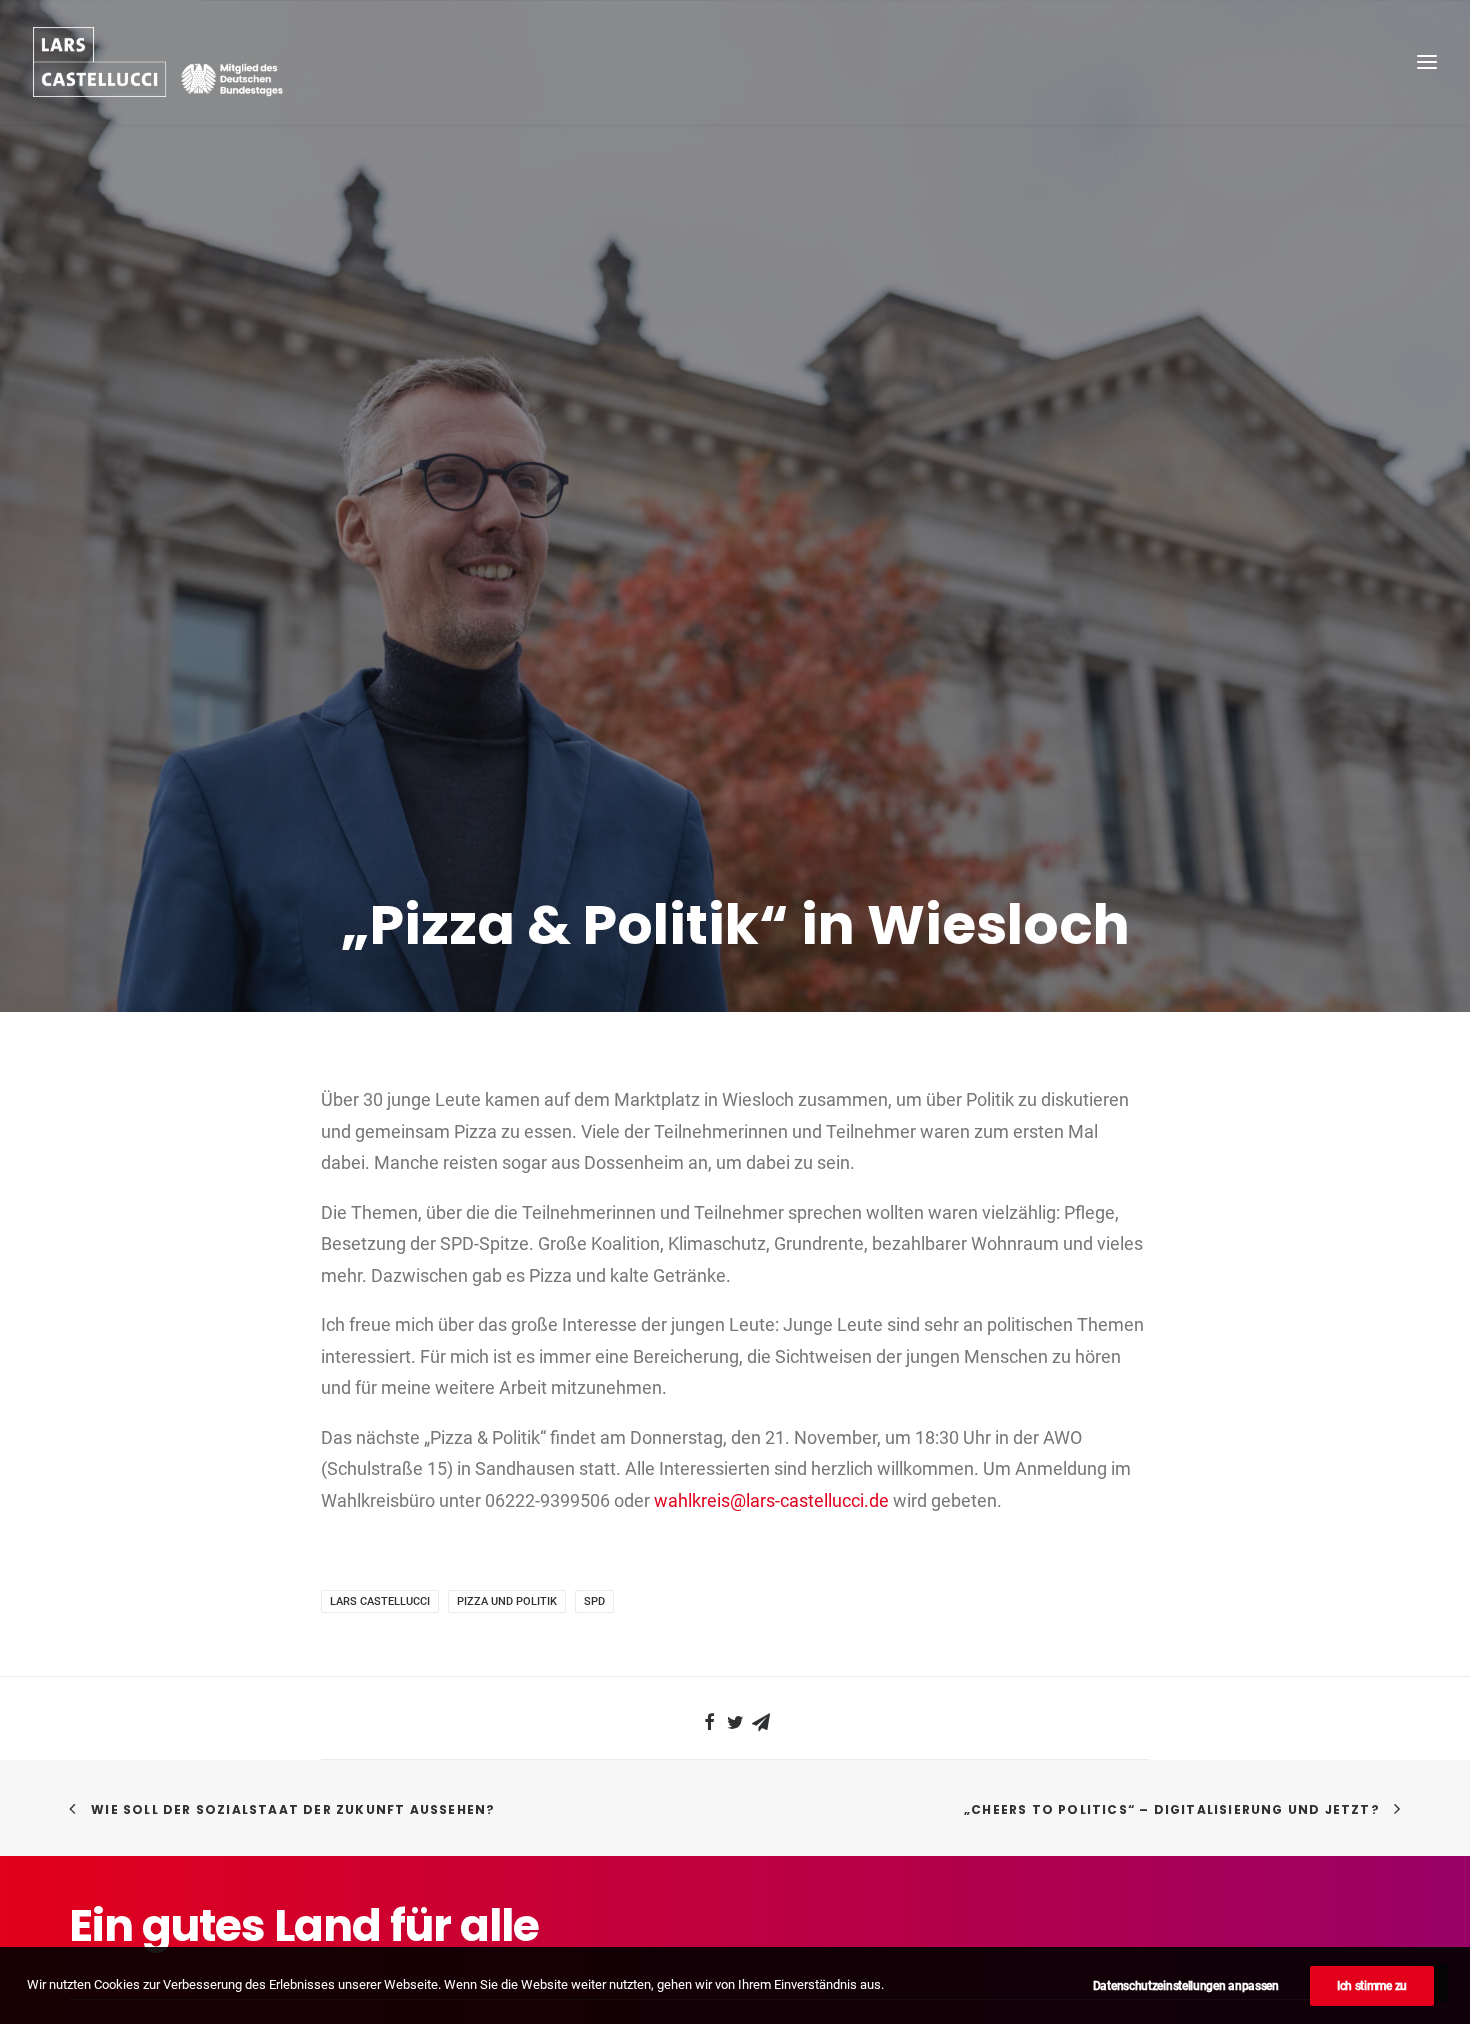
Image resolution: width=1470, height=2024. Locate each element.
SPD (594, 1601)
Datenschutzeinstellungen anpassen (1186, 1986)
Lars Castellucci (380, 1601)
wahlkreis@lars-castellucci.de (771, 1500)
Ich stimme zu (1372, 1986)
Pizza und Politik (507, 1601)
